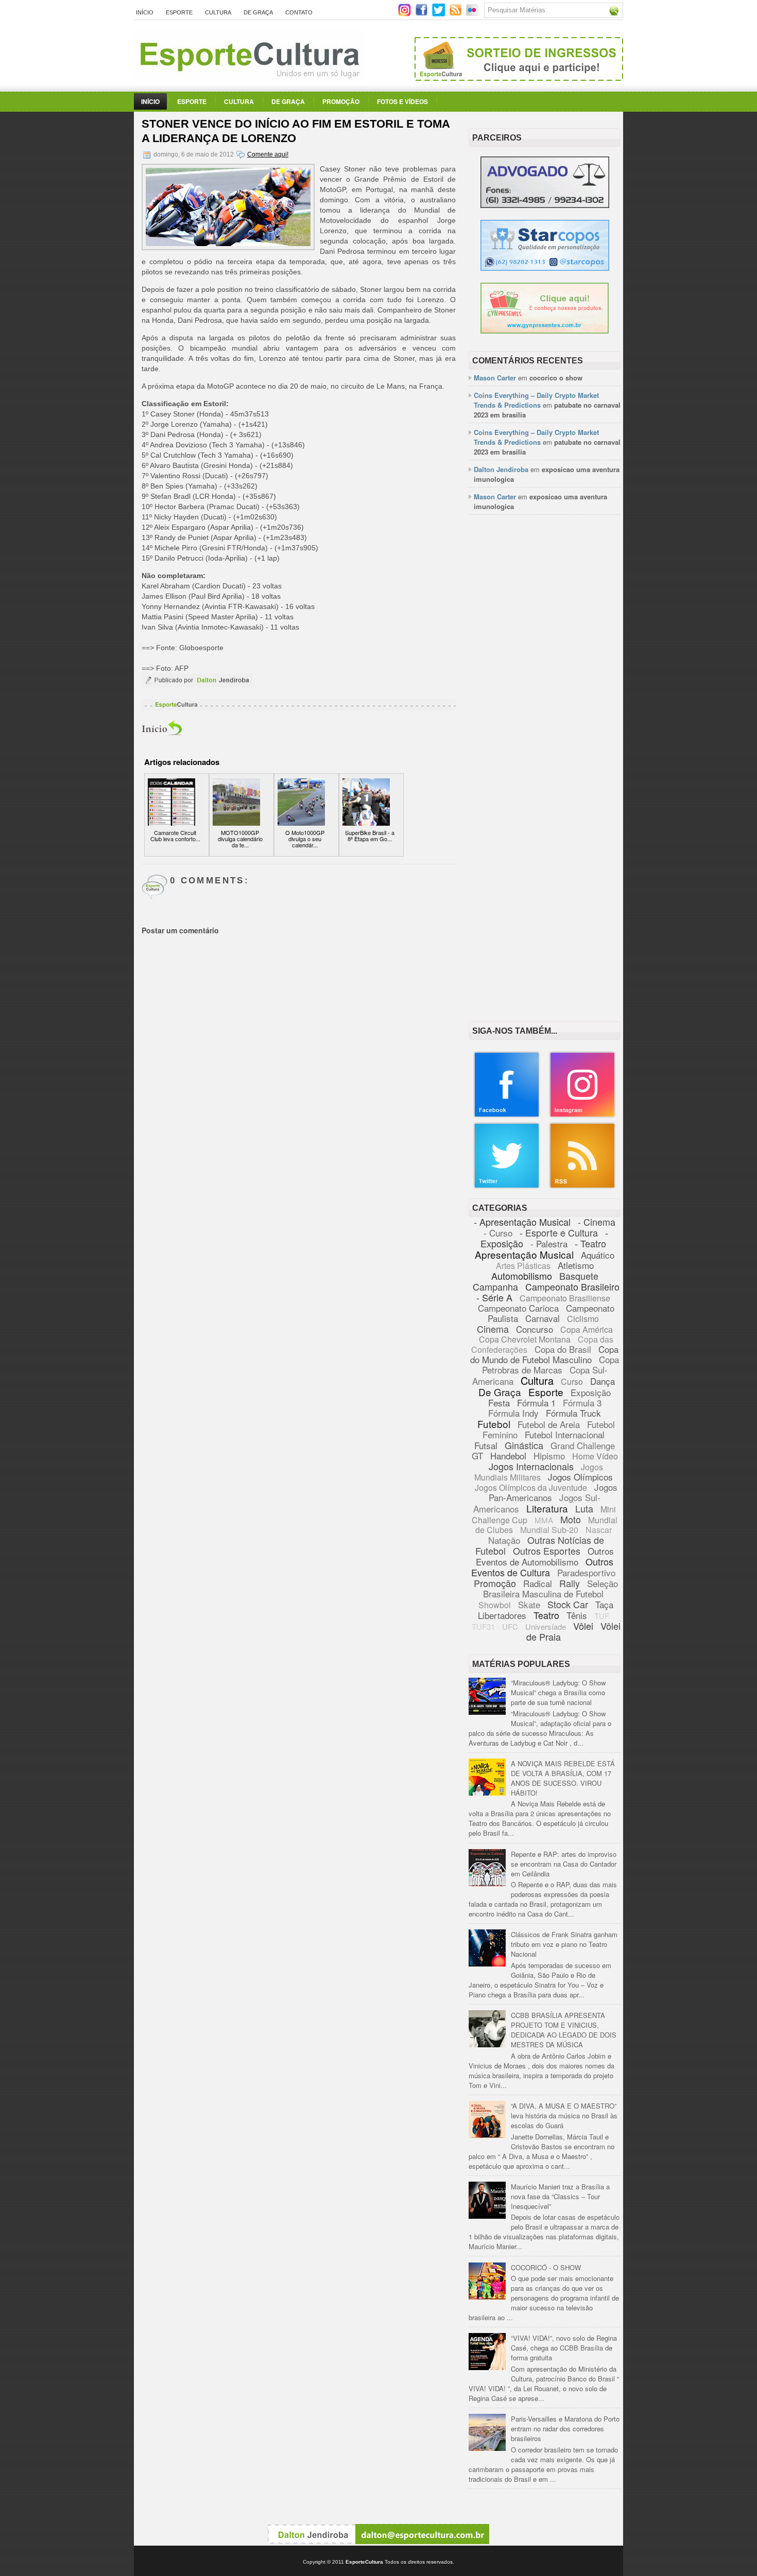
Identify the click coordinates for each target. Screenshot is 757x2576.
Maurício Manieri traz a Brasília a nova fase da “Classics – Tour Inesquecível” (560, 2196)
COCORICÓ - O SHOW (546, 2267)
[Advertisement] (545, 681)
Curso (572, 1381)
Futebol (494, 1424)
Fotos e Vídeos (402, 101)
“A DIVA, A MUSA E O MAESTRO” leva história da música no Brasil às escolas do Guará (564, 2116)
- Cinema (597, 1222)
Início (145, 12)
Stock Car (568, 1604)
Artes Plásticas (523, 1266)
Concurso (535, 1329)
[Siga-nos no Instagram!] (406, 14)
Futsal (486, 1445)
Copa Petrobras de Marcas (551, 1364)
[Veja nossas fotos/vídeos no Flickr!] (473, 13)
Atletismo (576, 1265)
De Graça (258, 12)
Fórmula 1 (536, 1403)
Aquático (598, 1255)
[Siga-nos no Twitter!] (440, 14)
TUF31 (483, 1626)
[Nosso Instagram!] (582, 1115)
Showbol (495, 1605)
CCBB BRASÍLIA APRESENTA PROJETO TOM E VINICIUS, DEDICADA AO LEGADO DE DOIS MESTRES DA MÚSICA (564, 2030)
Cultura (218, 12)
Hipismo (549, 1456)
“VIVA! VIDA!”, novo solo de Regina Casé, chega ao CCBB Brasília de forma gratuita (564, 2348)
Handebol (508, 1456)
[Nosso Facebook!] (507, 1115)
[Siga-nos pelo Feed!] (457, 14)
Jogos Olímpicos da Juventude (531, 1487)
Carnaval (543, 1318)
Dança (603, 1381)
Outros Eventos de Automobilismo (545, 1556)
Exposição (591, 1392)
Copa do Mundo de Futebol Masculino (544, 1354)
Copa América (587, 1329)
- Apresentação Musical (522, 1222)
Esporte (179, 12)
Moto (571, 1519)
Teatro (546, 1615)
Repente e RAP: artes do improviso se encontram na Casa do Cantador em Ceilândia (564, 1864)
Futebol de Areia (549, 1424)
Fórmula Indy (513, 1413)
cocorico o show (556, 378)
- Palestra (549, 1243)
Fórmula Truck (573, 1413)
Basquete (579, 1276)
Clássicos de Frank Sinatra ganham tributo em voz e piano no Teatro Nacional (564, 1944)
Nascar (599, 1530)
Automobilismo (522, 1276)
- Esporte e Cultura (559, 1232)
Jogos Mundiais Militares (539, 1472)
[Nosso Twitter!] (507, 1186)
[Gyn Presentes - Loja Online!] (545, 331)
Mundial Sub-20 (549, 1530)
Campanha (495, 1286)
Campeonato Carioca (518, 1308)
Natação (504, 1540)
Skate (529, 1604)
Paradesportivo (586, 1572)
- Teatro (590, 1243)
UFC (510, 1626)
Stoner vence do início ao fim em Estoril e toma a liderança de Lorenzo (296, 131)
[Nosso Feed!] (582, 1186)
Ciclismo (583, 1319)
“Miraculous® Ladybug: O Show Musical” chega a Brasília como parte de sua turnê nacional (558, 1692)
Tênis (577, 1615)
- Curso (498, 1233)
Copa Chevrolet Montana (525, 1339)
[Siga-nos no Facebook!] (423, 14)
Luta (584, 1508)
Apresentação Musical (524, 1254)
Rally (570, 1583)
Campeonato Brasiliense (565, 1298)
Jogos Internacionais (531, 1466)
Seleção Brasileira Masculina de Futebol (550, 1588)
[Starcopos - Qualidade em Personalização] (545, 268)
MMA (544, 1520)
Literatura (547, 1508)
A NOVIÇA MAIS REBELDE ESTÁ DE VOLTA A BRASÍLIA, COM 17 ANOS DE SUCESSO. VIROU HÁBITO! (563, 1778)
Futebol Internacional (565, 1434)
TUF (602, 1616)
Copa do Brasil (563, 1349)
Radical (538, 1583)
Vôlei (583, 1626)
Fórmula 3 (582, 1403)
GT (477, 1456)
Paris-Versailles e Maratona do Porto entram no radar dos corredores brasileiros (565, 2429)
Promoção (341, 101)
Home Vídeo (595, 1456)
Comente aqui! (268, 154)
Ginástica (524, 1445)
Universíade (546, 1626)
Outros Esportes (547, 1551)
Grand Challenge (583, 1445)
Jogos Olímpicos (580, 1477)
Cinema (493, 1329)
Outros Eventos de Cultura (542, 1567)
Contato (299, 12)
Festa (499, 1403)
